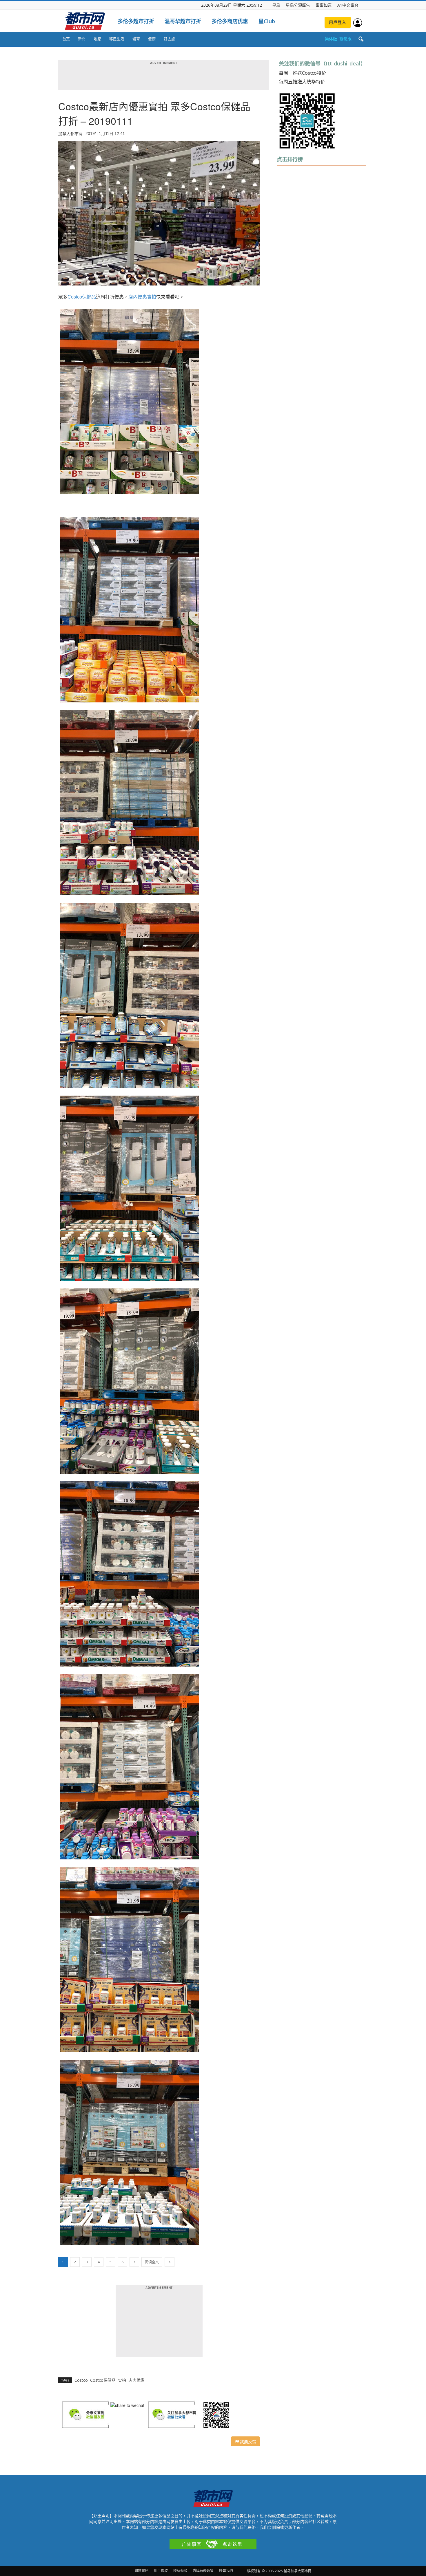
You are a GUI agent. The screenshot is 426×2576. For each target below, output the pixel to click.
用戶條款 (161, 2571)
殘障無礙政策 (203, 2571)
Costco (81, 2380)
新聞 (82, 39)
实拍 (122, 2380)
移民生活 (117, 39)
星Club (267, 21)
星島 (276, 5)
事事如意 (324, 5)
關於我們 (141, 2571)
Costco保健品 (82, 297)
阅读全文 (152, 2262)
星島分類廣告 (298, 5)
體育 (136, 39)
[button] (361, 39)
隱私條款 (180, 2571)
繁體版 (345, 39)
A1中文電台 (348, 5)
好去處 (169, 39)
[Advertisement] (321, 474)
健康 (152, 39)
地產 (97, 39)
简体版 (331, 39)
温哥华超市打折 (183, 21)
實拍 (152, 297)
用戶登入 (338, 22)
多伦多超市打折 (136, 21)
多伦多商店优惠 (230, 21)
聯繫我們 (226, 2571)
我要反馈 (247, 2441)
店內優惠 (138, 297)
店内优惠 (136, 2380)
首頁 (66, 39)
